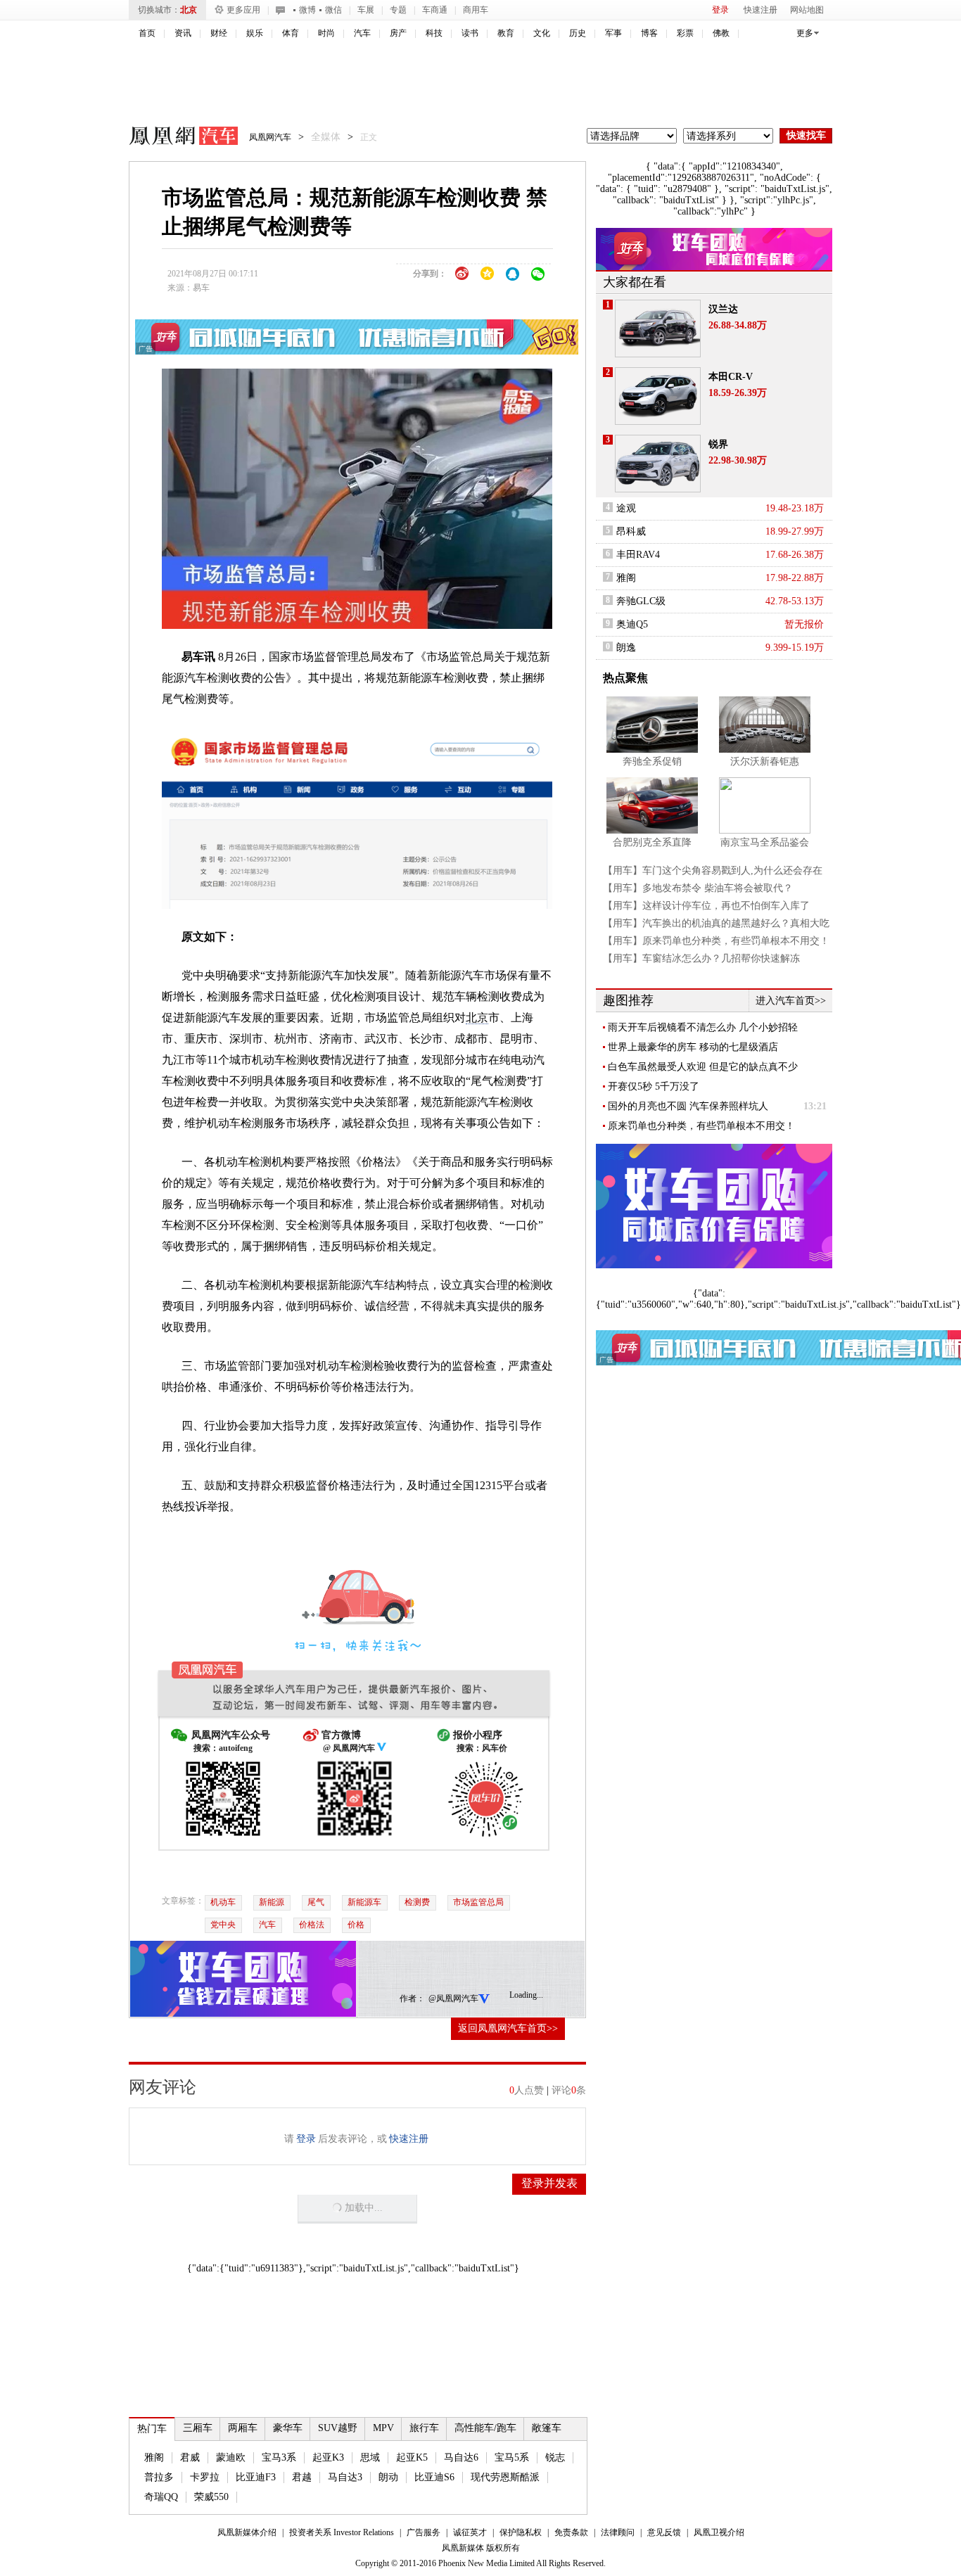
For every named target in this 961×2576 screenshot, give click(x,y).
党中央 (223, 1925)
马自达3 (345, 2477)
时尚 (326, 33)
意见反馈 (664, 2532)
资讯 (183, 33)
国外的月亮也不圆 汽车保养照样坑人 (688, 1106)
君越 (302, 2477)
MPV (383, 2428)
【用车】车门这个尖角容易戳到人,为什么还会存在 (713, 871)
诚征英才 (470, 2532)
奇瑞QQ (161, 2497)
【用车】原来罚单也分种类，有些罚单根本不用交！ (716, 941)
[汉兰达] (658, 329)
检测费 (417, 1902)
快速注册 (760, 10)
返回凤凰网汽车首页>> (508, 2028)
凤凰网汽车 (174, 138)
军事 (613, 33)
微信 (333, 10)
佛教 (721, 33)
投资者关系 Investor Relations (342, 2532)
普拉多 (159, 2477)
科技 (434, 33)
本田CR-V (731, 377)
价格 (356, 1925)
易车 (201, 288)
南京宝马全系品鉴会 (765, 842)
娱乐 (255, 33)
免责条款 (571, 2532)
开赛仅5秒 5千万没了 (654, 1086)
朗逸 (626, 648)
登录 (720, 10)
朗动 (388, 2477)
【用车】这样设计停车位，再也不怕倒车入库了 (706, 906)
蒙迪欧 (231, 2457)
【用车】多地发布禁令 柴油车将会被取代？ (698, 888)
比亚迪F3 (256, 2477)
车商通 (435, 10)
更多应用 (243, 10)
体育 (291, 33)
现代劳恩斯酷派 (505, 2477)
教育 (506, 33)
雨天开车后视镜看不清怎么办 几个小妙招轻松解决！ (703, 1028)
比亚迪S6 (434, 2477)
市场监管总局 (478, 1902)
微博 (307, 10)
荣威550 (211, 2497)
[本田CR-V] (658, 396)
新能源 (272, 1902)
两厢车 (243, 2428)
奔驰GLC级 (641, 601)
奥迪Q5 (632, 624)
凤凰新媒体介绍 (247, 2532)
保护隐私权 (521, 2532)
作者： (412, 1998)
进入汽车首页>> (791, 1001)
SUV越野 (338, 2428)
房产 (398, 33)
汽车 (362, 33)
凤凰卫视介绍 (719, 2532)
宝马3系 (279, 2457)
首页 (147, 33)
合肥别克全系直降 (652, 842)
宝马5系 (512, 2457)
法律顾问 (618, 2532)
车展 (366, 10)
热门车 (152, 2429)
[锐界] (658, 464)
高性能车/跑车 (485, 2428)
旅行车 (424, 2428)
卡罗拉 (205, 2477)
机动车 (223, 1902)
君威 (190, 2457)
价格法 (312, 1925)
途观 (626, 508)
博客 (649, 33)
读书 (470, 33)
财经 (219, 33)
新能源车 (364, 1902)
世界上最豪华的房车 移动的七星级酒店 (693, 1047)
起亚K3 (328, 2457)
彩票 (685, 33)
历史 (578, 33)
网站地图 (807, 10)
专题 (398, 10)
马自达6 (461, 2457)
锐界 (718, 444)
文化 (542, 33)
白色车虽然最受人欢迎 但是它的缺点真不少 (703, 1067)
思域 (370, 2457)
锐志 (555, 2457)
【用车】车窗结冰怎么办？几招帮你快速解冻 (701, 958)
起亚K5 (412, 2457)
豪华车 (288, 2428)
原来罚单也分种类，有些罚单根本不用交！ (701, 1126)
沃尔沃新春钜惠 (765, 761)
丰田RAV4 (638, 555)
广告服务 (424, 2532)
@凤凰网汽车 (453, 1998)
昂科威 (631, 531)
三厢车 (198, 2428)
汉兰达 (723, 309)
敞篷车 (547, 2428)
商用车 (476, 10)
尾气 (316, 1902)
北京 (189, 10)
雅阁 (154, 2457)
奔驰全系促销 (652, 761)
